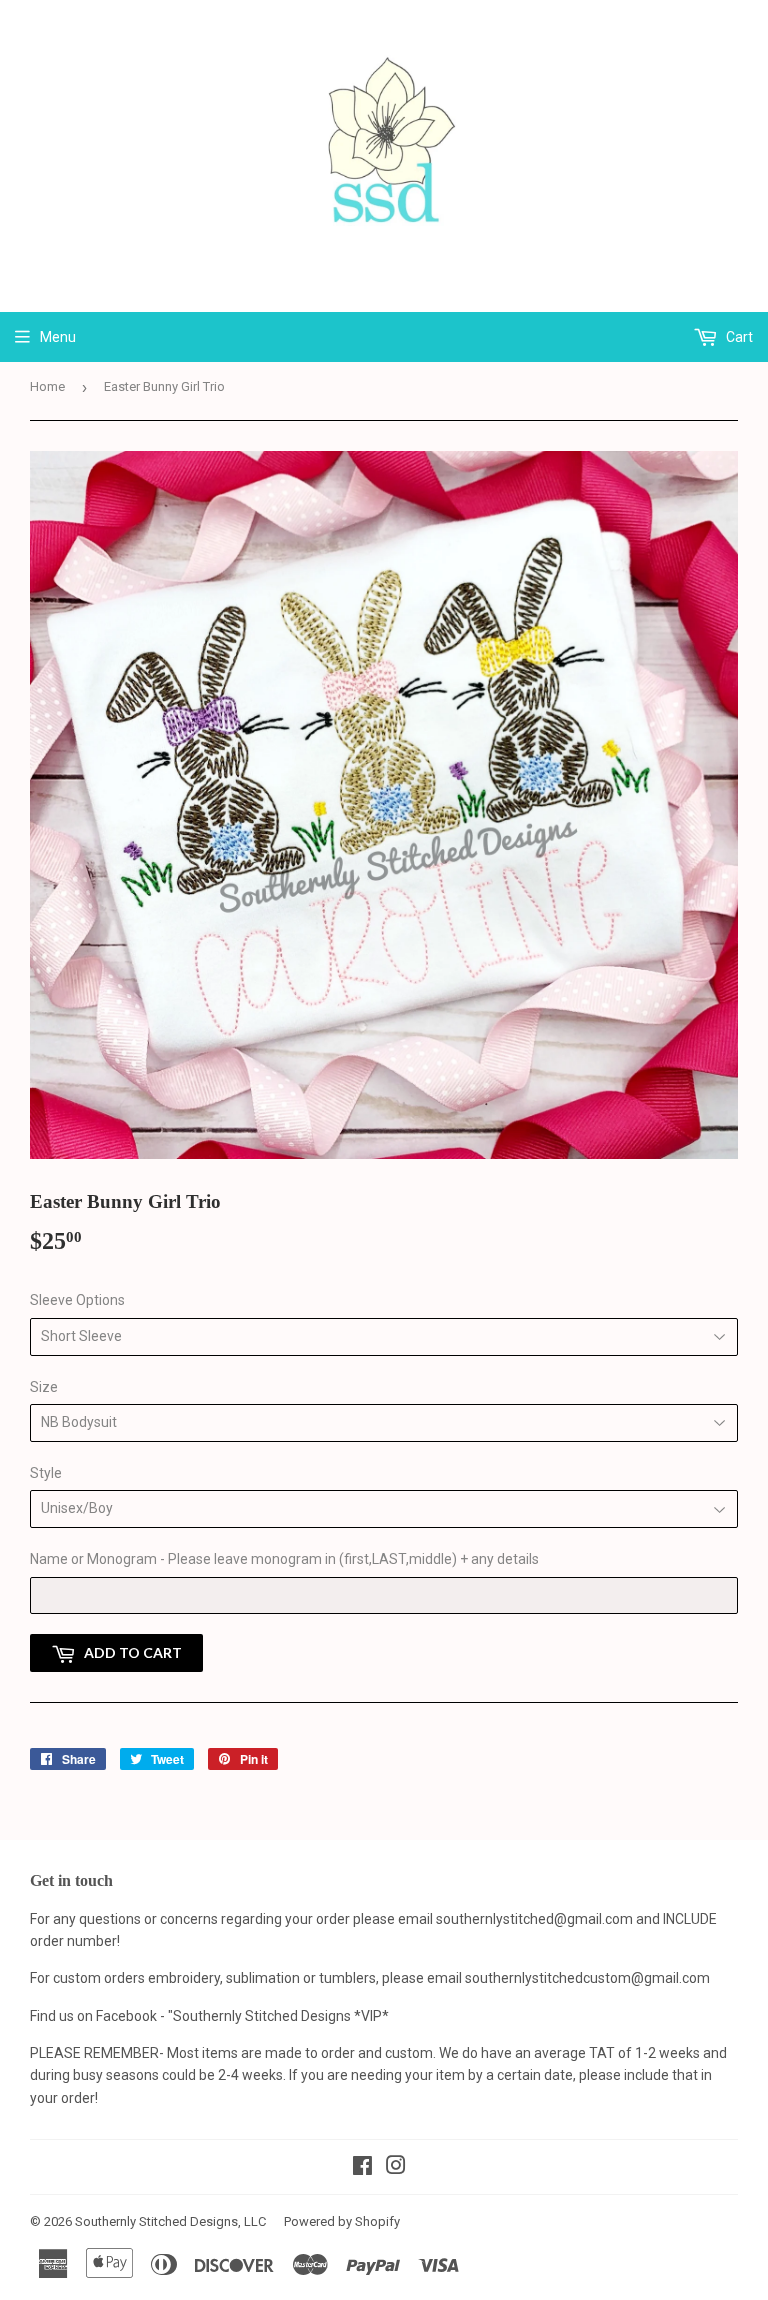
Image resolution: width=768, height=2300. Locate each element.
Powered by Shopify (342, 2221)
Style (46, 1473)
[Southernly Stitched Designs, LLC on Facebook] (362, 2168)
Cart (738, 337)
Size (44, 1387)
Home (47, 386)
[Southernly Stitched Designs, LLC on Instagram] (396, 2168)
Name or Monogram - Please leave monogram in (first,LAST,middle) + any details (284, 1559)
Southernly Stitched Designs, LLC (170, 2221)
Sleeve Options (77, 1300)
